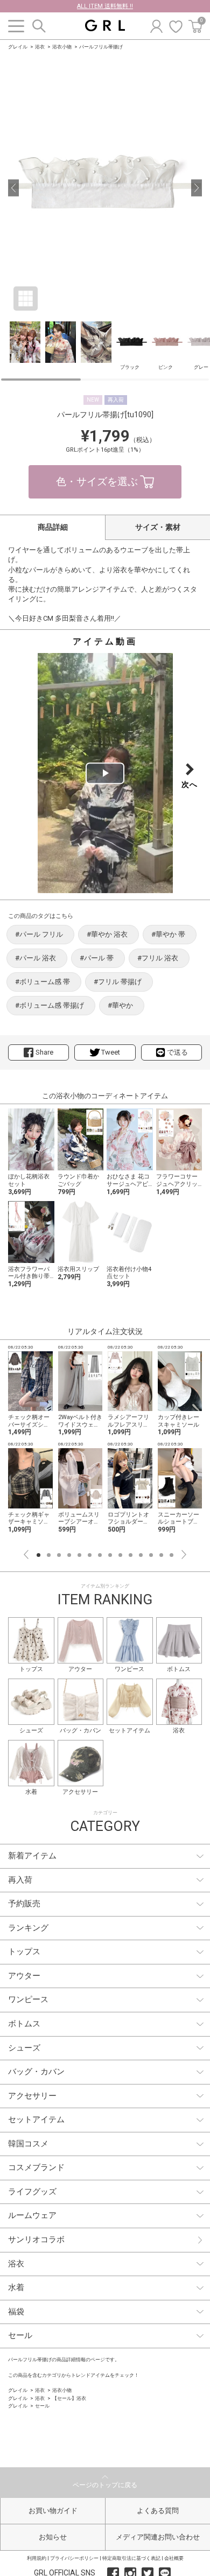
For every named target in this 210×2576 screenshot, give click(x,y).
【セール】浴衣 (69, 2398)
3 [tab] (59, 1555)
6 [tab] (90, 1555)
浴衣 (40, 47)
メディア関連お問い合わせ (158, 2537)
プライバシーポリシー (74, 2558)
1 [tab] (38, 1555)
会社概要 (174, 2558)
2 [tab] (49, 1555)
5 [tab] (79, 1555)
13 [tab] (161, 1555)
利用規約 (37, 2558)
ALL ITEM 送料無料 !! (105, 6)
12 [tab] (151, 1555)
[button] (13, 188)
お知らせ (53, 2537)
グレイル (18, 47)
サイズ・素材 (158, 527)
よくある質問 (158, 2511)
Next (184, 1554)
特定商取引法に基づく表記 (131, 2558)
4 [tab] (69, 1555)
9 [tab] (120, 1555)
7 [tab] (100, 1555)
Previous (26, 1554)
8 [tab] (110, 1555)
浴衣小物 (62, 47)
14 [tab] (171, 1555)
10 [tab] (131, 1555)
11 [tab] (141, 1555)
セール (42, 2406)
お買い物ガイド (53, 2511)
